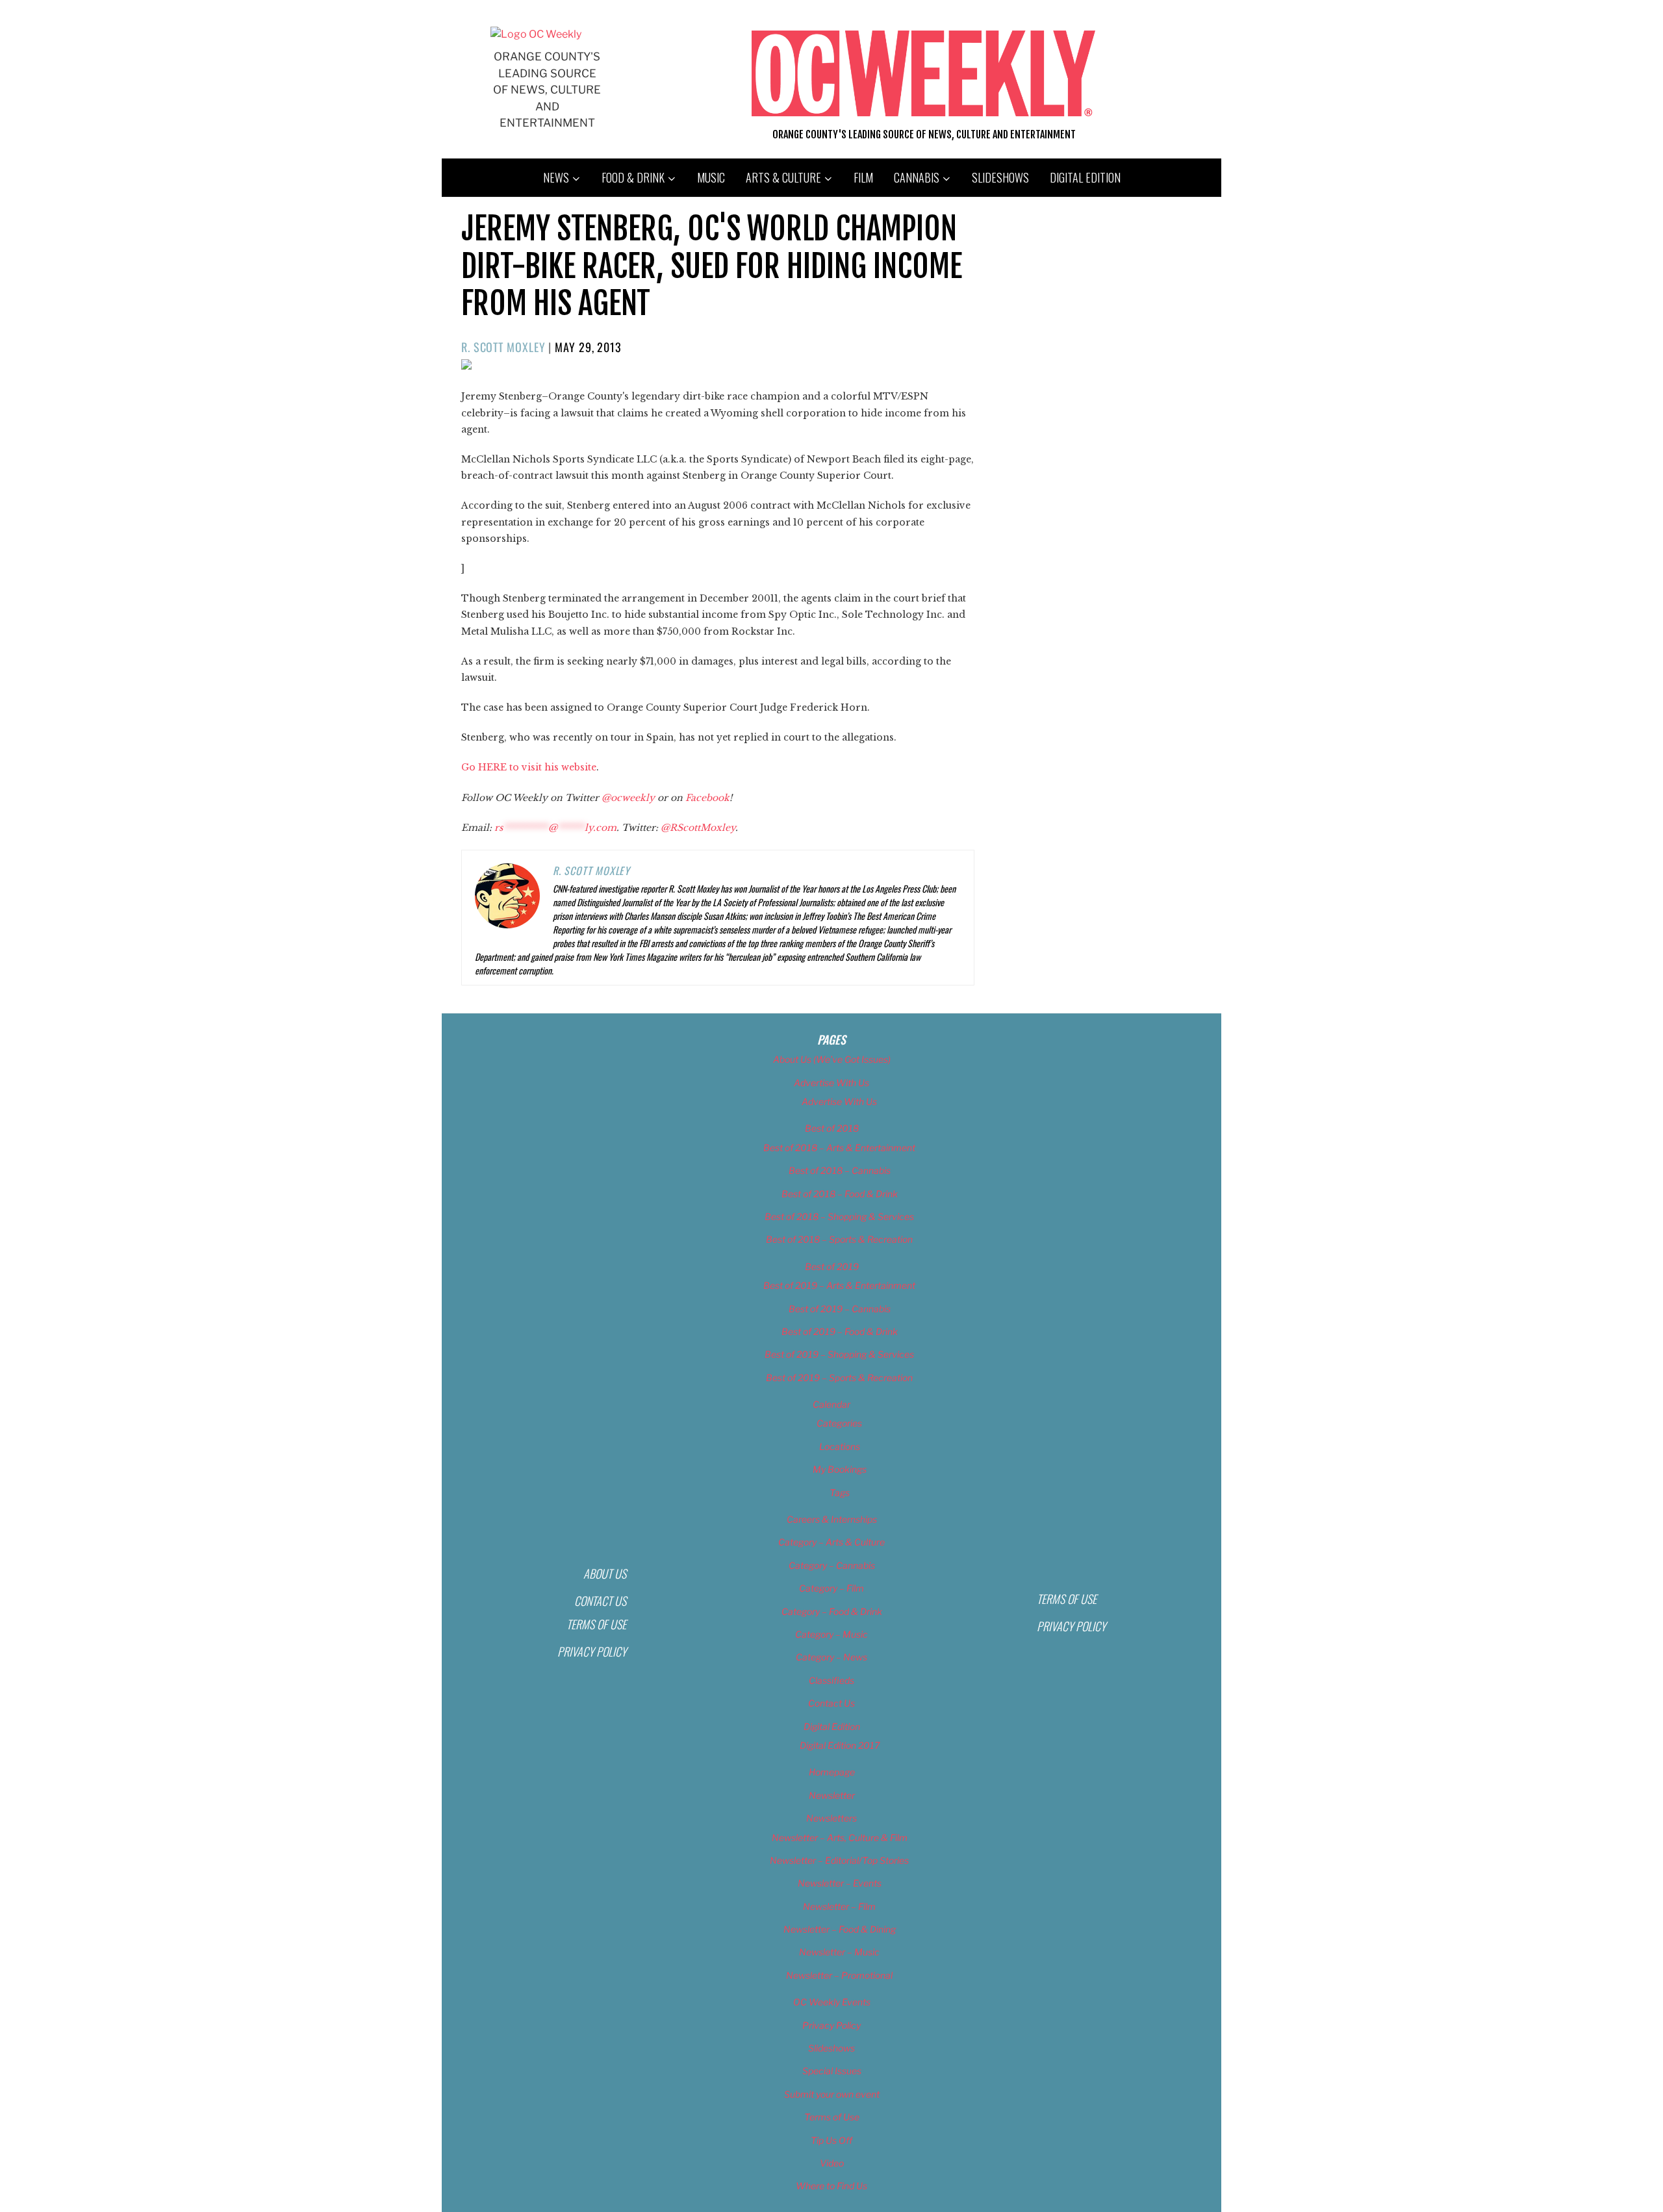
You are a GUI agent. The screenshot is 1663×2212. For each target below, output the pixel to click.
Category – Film (831, 1588)
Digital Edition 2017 (840, 1745)
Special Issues (832, 2071)
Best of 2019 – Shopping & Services (839, 1354)
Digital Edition (1085, 177)
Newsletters (831, 1818)
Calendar (831, 1404)
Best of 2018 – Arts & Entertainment (839, 1148)
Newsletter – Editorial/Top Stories (839, 1860)
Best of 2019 (832, 1266)
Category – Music (831, 1634)
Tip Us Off (831, 2140)
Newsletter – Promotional (839, 1975)
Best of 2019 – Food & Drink (840, 1331)
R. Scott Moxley (503, 347)
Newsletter (832, 1795)
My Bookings (840, 1469)
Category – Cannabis (832, 1565)
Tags (840, 1493)
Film (863, 177)
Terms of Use (596, 1624)
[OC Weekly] (536, 34)
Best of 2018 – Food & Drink (840, 1194)
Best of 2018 (832, 1128)
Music (711, 177)
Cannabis (917, 177)
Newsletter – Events (840, 1883)
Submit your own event (832, 2094)
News (556, 177)
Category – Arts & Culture (831, 1542)
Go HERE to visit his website (529, 767)
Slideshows (1000, 177)
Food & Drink (633, 177)
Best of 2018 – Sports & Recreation (839, 1239)
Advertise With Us (831, 1083)
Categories (839, 1423)
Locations (840, 1446)
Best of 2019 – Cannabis (840, 1309)
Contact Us (600, 1601)
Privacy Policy (592, 1651)
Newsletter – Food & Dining (840, 1929)
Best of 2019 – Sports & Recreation (839, 1378)
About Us (605, 1573)
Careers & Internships (832, 1519)
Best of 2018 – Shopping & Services (839, 1216)
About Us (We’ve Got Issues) (832, 1059)
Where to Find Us (831, 2186)
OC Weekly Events (832, 2002)
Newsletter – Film (839, 1906)
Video (832, 2163)
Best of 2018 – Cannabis (840, 1170)
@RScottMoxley (698, 828)
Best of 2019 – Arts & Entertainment (839, 1285)
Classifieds (831, 1680)
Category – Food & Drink (832, 1611)
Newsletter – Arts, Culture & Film (840, 1837)
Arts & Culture (783, 177)
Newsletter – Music (839, 1952)
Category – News (831, 1657)
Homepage (832, 1772)
